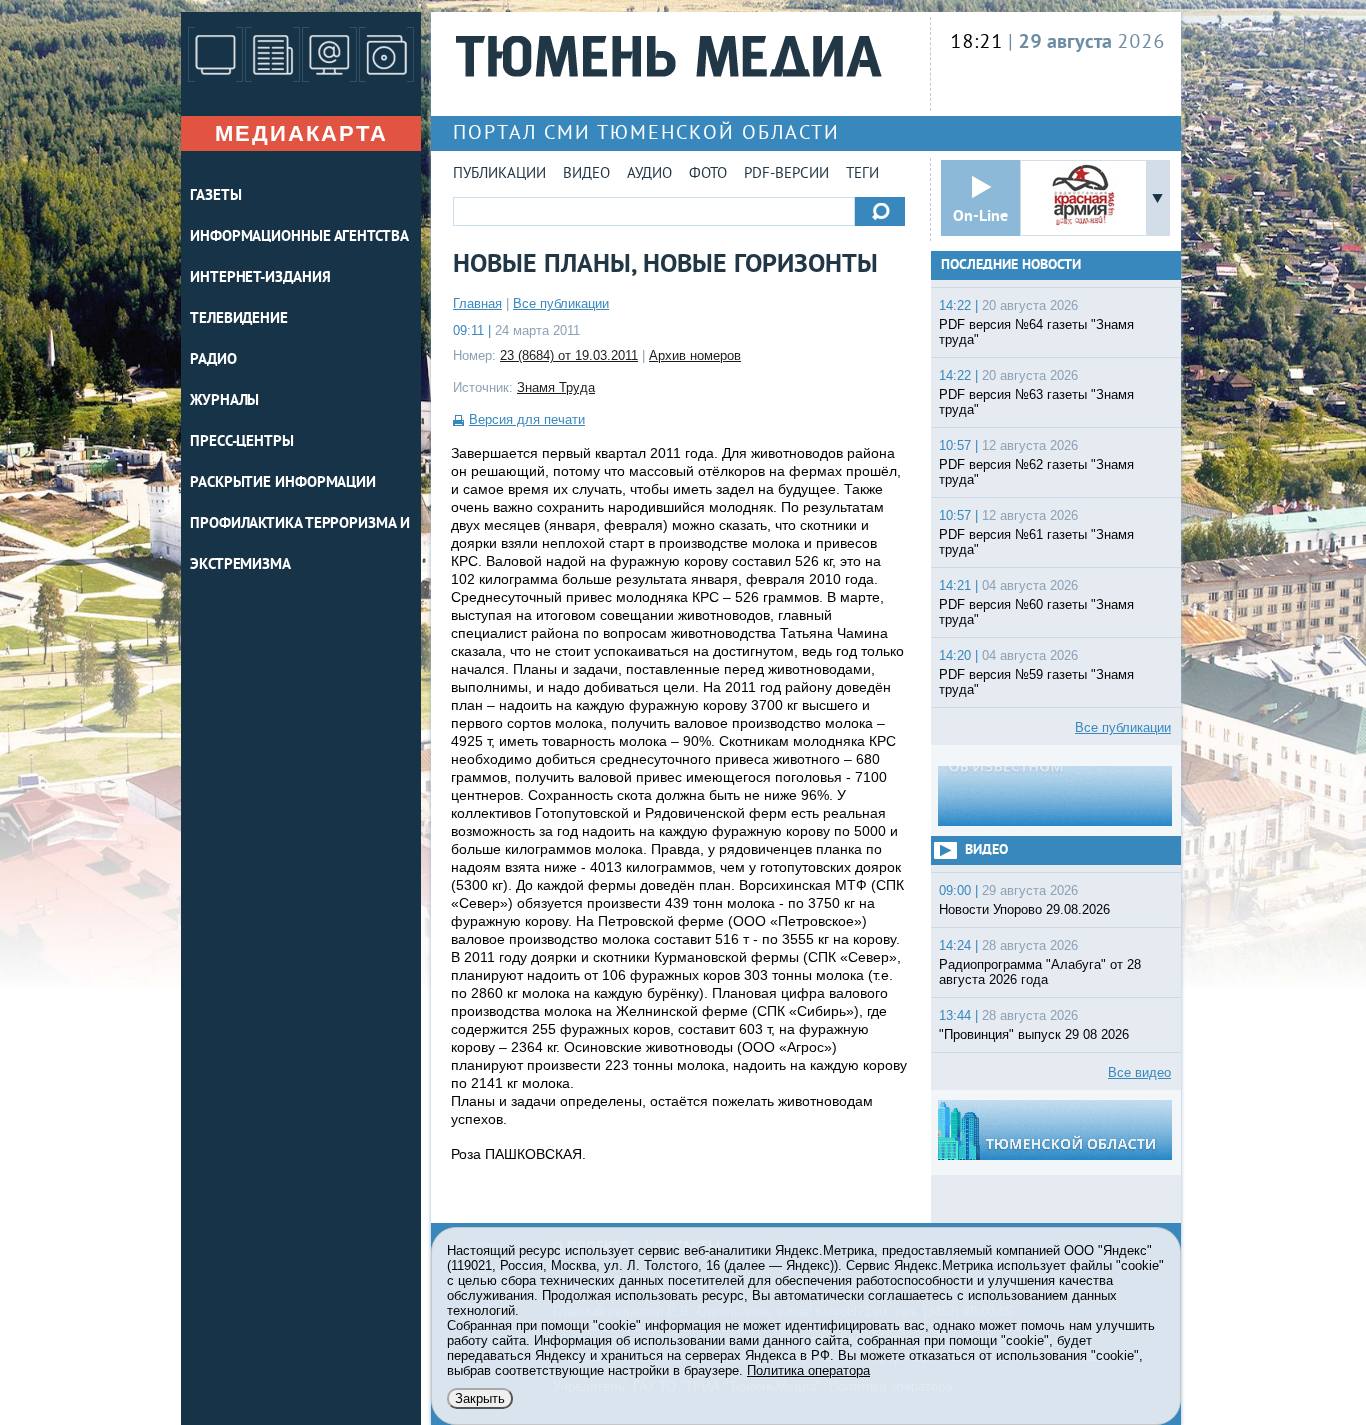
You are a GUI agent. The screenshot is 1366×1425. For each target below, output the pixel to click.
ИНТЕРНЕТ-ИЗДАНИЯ (260, 278)
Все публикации (561, 303)
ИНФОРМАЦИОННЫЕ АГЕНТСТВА (299, 237)
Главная (477, 303)
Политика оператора (808, 1370)
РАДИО (213, 360)
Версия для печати (527, 419)
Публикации (499, 174)
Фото (708, 174)
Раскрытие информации (283, 483)
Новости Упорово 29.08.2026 (1024, 909)
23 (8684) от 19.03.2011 (569, 355)
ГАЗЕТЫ (215, 196)
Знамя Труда (556, 387)
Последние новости (1011, 265)
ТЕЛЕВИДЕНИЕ (239, 319)
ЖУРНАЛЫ (224, 401)
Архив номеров (695, 355)
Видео (586, 174)
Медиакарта (301, 133)
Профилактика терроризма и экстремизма (300, 545)
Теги (862, 174)
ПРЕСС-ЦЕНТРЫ (242, 442)
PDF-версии (786, 174)
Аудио (649, 174)
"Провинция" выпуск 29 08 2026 (1034, 1034)
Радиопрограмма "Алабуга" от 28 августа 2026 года (1040, 972)
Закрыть (480, 1398)
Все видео (1139, 1072)
